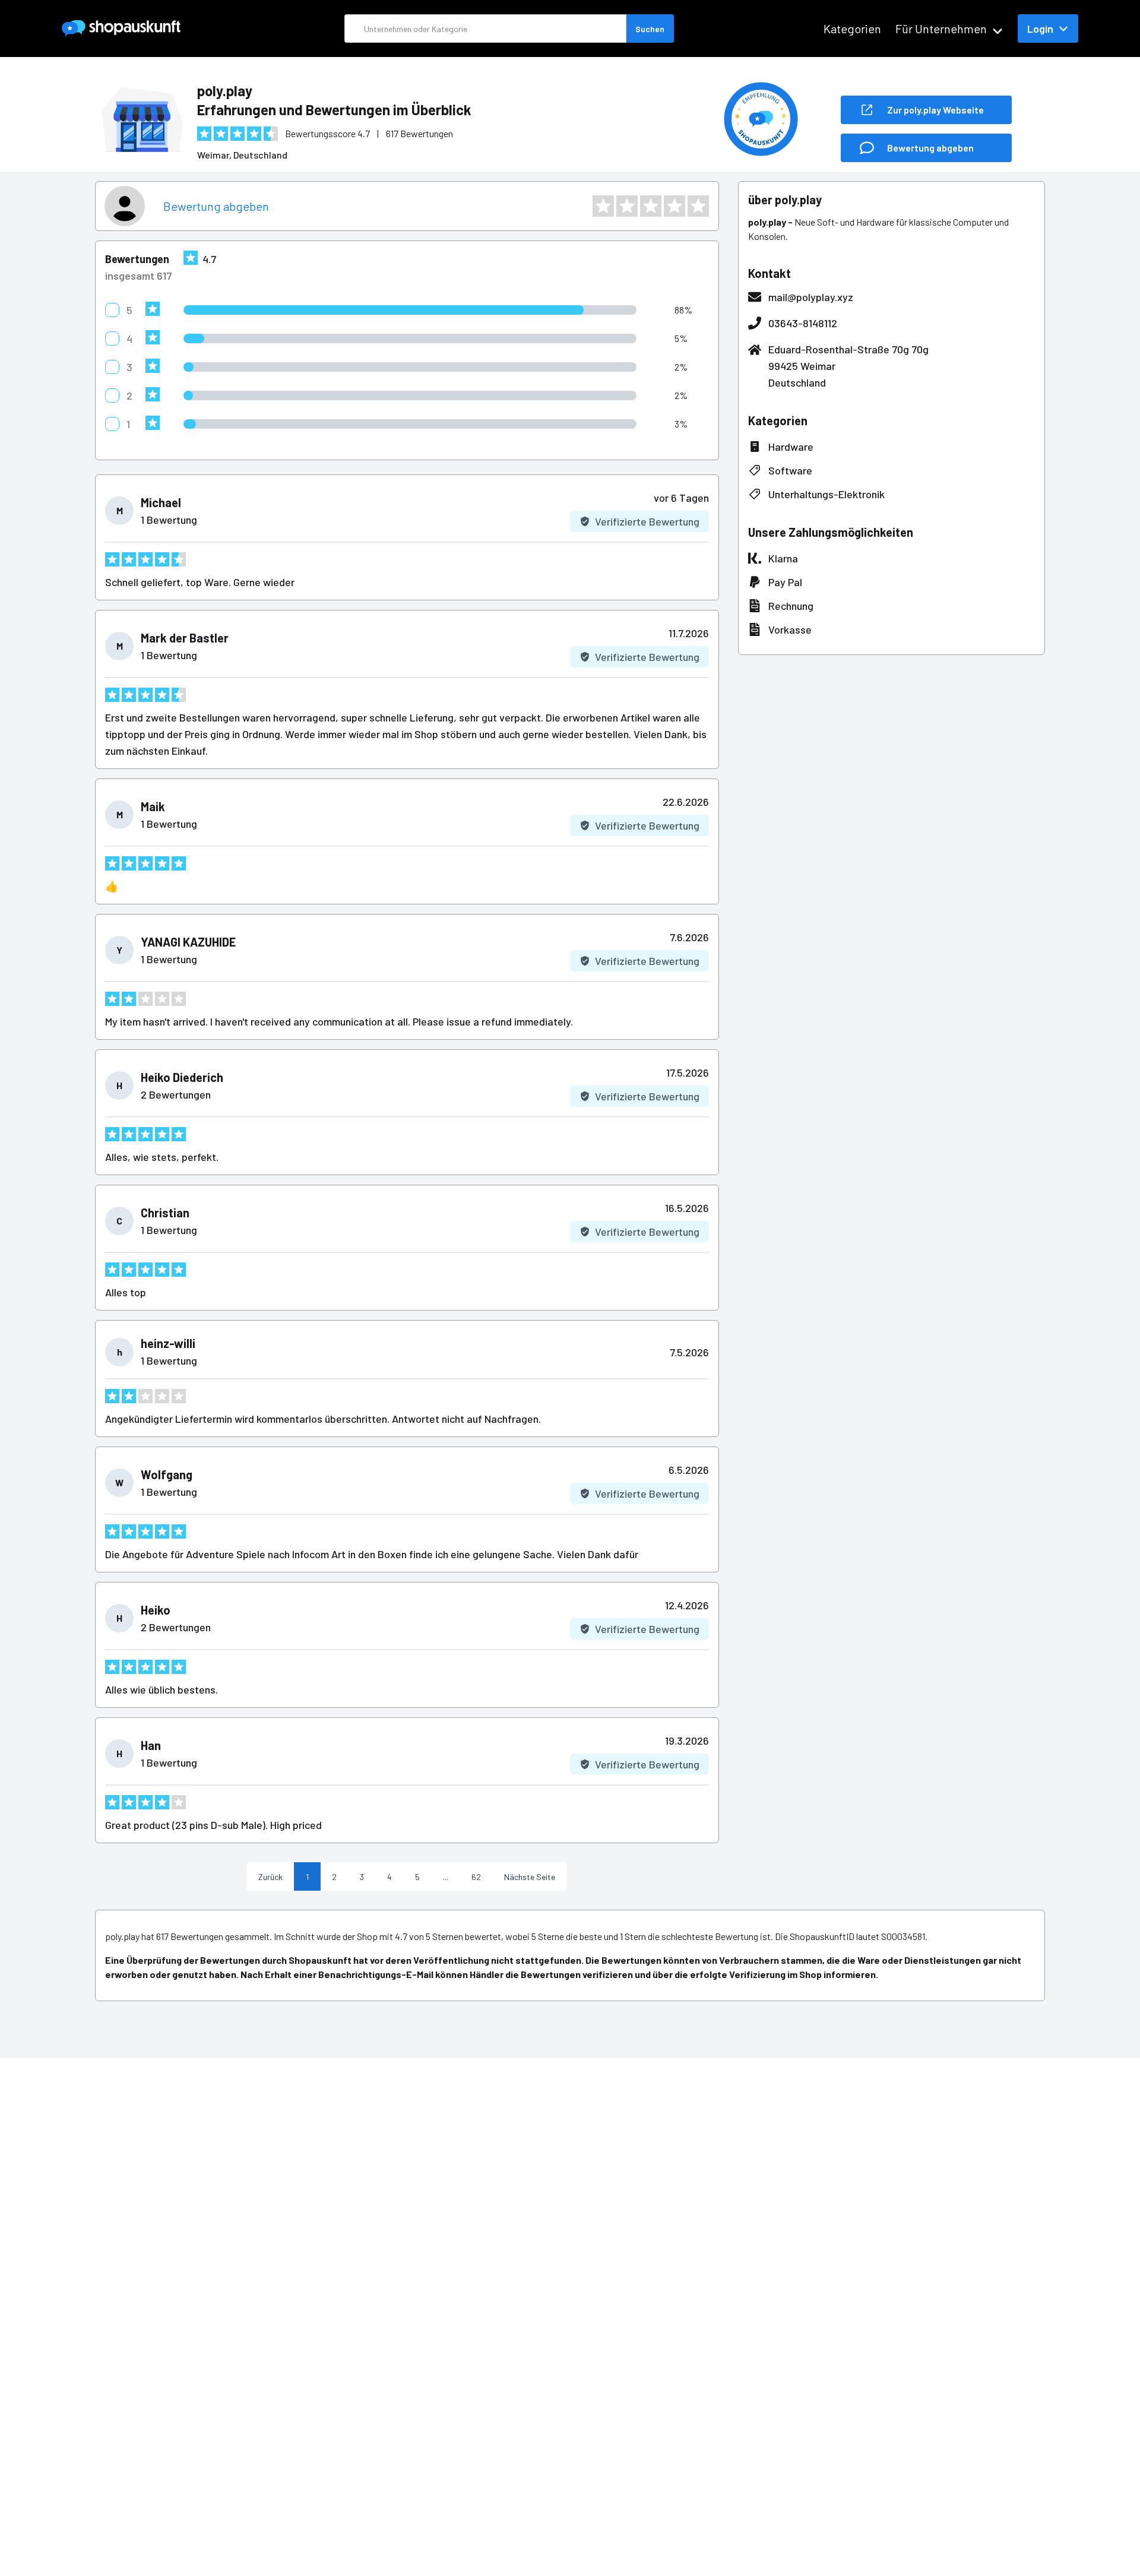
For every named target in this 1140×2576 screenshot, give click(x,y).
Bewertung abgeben (216, 206)
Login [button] (1040, 29)
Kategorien (852, 29)
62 (476, 1877)
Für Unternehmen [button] (941, 29)
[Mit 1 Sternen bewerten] (603, 206)
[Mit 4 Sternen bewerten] (674, 206)
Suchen (650, 29)
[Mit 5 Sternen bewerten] (698, 206)
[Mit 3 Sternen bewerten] (651, 206)
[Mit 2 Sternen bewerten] (627, 206)
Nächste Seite (530, 1877)
